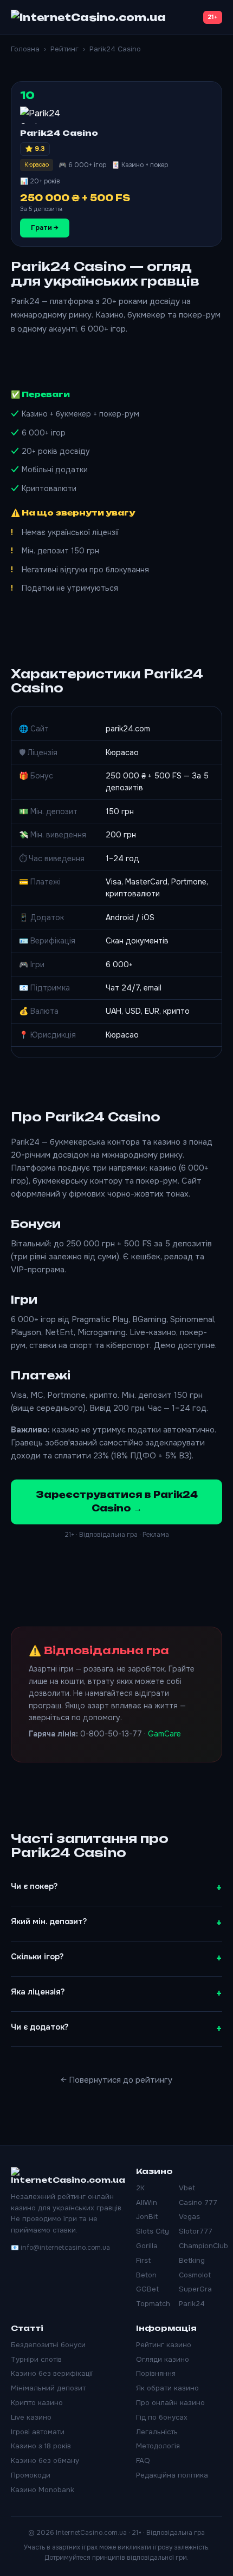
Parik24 (192, 2304)
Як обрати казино (167, 2388)
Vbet (187, 2188)
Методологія (158, 2446)
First (143, 2260)
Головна (25, 49)
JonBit (147, 2217)
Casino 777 (198, 2202)
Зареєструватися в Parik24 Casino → (117, 1502)
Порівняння (156, 2373)
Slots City (153, 2231)
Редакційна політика (172, 2475)
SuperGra (195, 2289)
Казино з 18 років (41, 2446)
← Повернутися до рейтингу (116, 2080)
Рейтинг (64, 49)
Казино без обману (45, 2461)
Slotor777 (196, 2231)
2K (140, 2188)
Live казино (31, 2417)
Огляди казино (163, 2359)
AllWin (147, 2202)
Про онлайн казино (170, 2403)
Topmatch (153, 2304)
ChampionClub (203, 2246)
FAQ (143, 2461)
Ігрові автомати (38, 2432)
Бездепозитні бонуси (48, 2345)
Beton (146, 2275)
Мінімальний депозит (48, 2388)
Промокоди (31, 2475)
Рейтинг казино (164, 2345)
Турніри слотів (36, 2359)
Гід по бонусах (162, 2417)
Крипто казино (37, 2403)
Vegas (189, 2217)
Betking (192, 2260)
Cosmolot (195, 2275)
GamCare (164, 1734)
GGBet (147, 2289)
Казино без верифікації (52, 2373)
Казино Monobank (43, 2490)
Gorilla (147, 2246)
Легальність (157, 2432)
